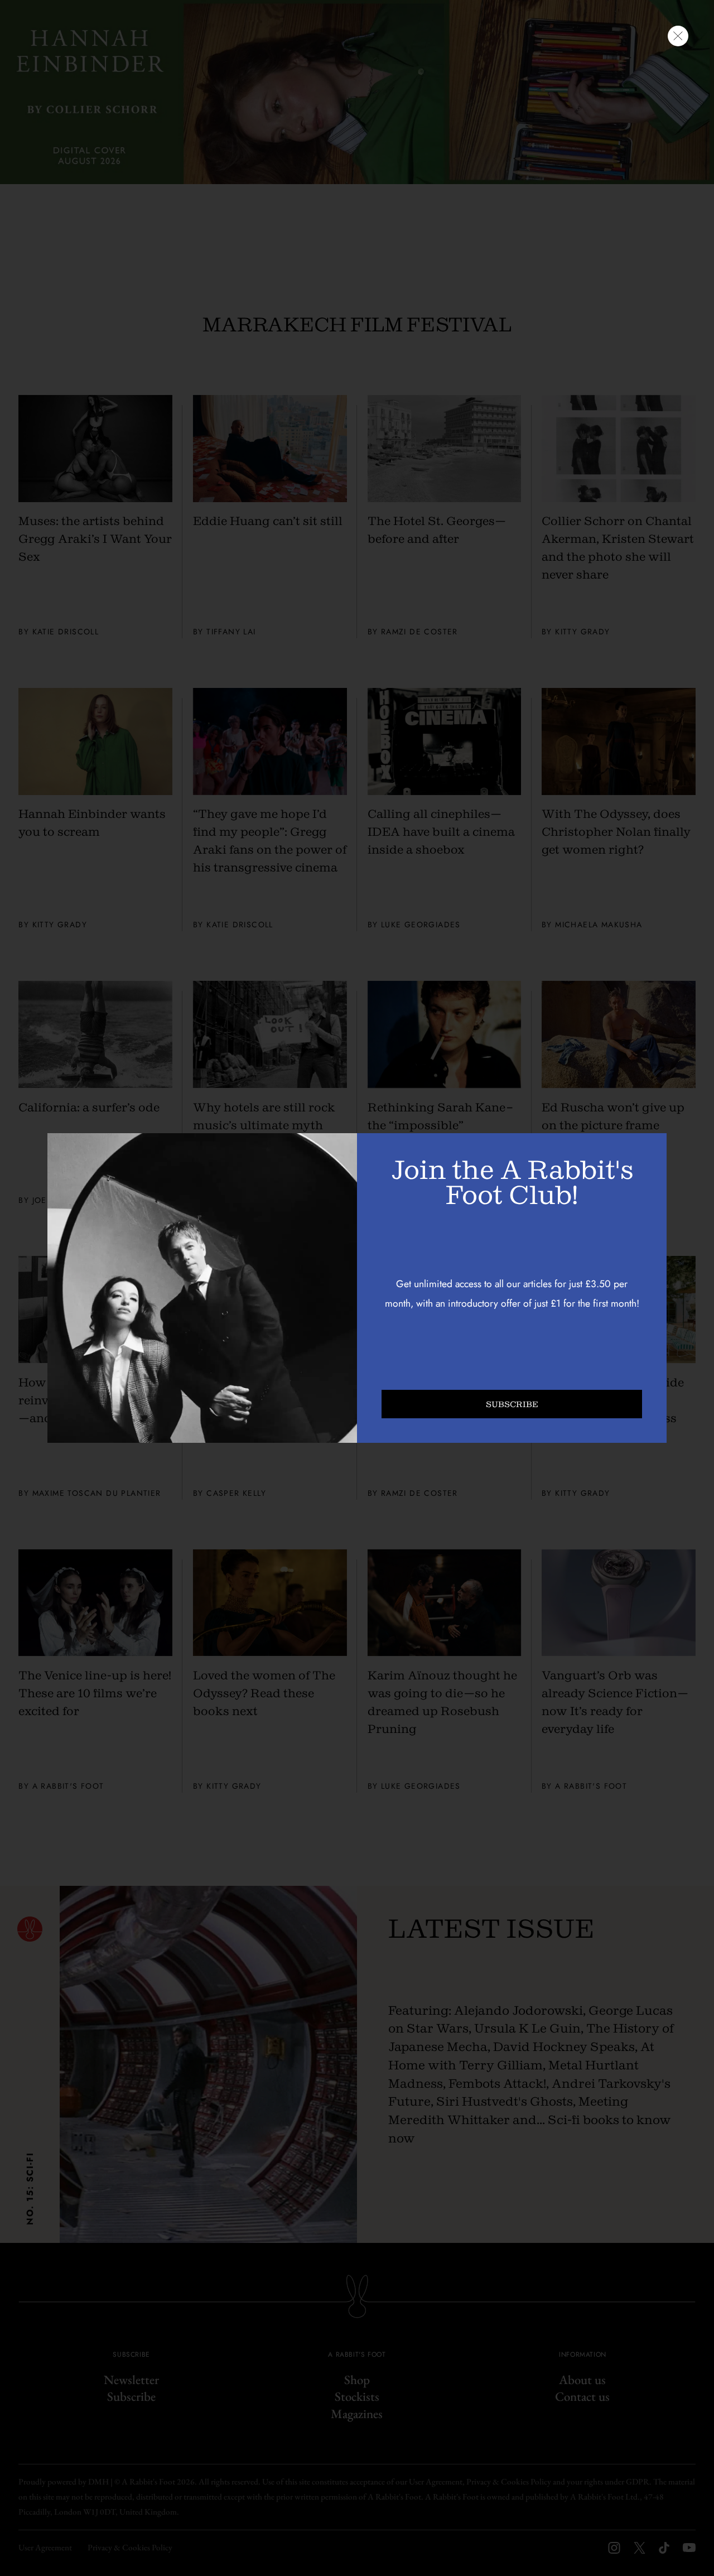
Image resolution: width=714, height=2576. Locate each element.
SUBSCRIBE (512, 1404)
